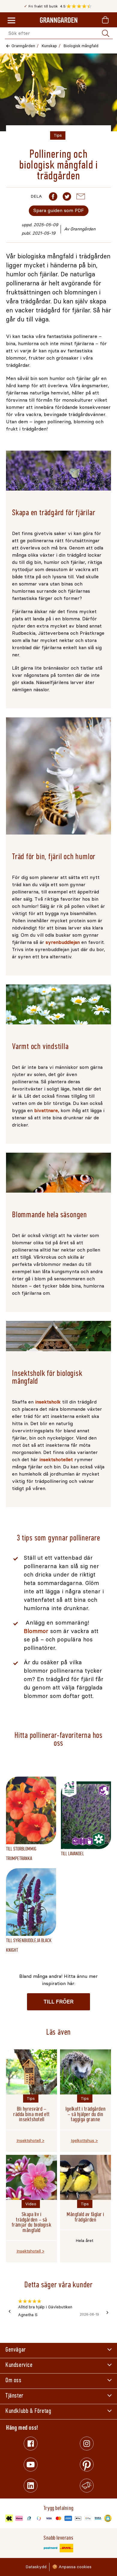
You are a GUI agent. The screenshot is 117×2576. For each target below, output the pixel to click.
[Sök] (106, 33)
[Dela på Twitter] (67, 196)
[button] (81, 6)
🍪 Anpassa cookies (72, 2567)
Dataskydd (36, 2567)
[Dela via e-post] (81, 196)
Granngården (23, 46)
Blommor (36, 1631)
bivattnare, (47, 1110)
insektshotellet (56, 1460)
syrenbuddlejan (63, 942)
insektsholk (48, 1402)
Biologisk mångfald (81, 46)
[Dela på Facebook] (53, 196)
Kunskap (49, 46)
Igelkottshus (82, 2141)
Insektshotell (29, 2141)
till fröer (58, 2002)
